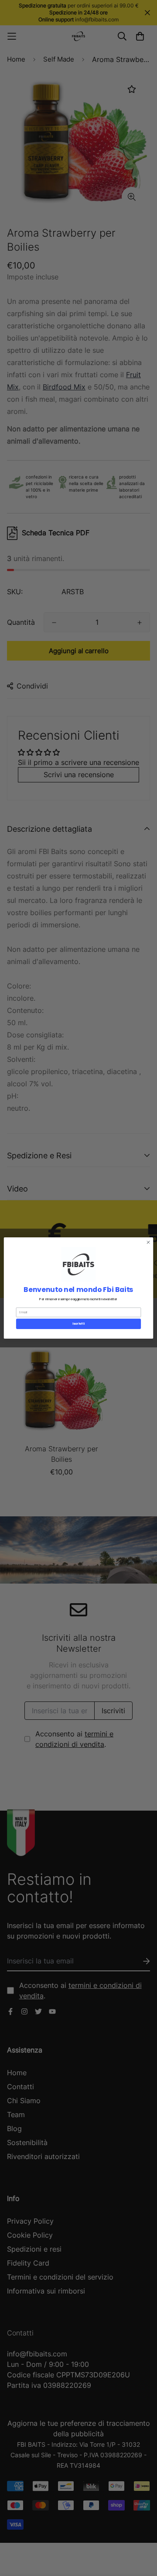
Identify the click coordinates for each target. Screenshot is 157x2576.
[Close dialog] (148, 1242)
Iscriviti (78, 1324)
